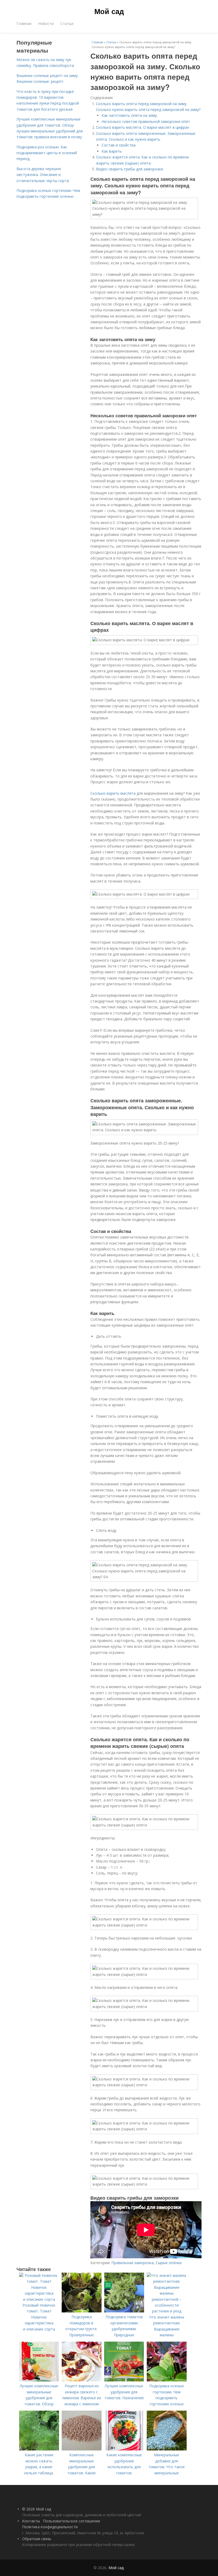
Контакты (31, 2521)
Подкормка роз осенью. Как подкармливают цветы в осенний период (47, 153)
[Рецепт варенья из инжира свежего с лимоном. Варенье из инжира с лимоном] (82, 2380)
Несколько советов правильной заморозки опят (146, 121)
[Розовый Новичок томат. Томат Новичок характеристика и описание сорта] (39, 2299)
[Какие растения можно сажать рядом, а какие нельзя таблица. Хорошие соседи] (39, 2449)
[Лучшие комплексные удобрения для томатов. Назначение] (124, 2380)
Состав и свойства (119, 145)
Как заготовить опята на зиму (129, 115)
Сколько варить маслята (113, 793)
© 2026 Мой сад (37, 2509)
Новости (46, 23)
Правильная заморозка (133, 2263)
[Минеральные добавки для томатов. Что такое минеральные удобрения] (167, 2449)
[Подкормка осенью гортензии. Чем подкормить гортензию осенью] (167, 2380)
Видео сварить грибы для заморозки (129, 169)
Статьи (67, 23)
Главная (24, 23)
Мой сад (109, 11)
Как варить (112, 151)
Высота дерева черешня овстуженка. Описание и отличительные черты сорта (43, 175)
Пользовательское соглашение (72, 2521)
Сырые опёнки (169, 2263)
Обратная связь (37, 2539)
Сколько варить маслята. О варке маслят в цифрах (142, 127)
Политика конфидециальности (50, 2527)
